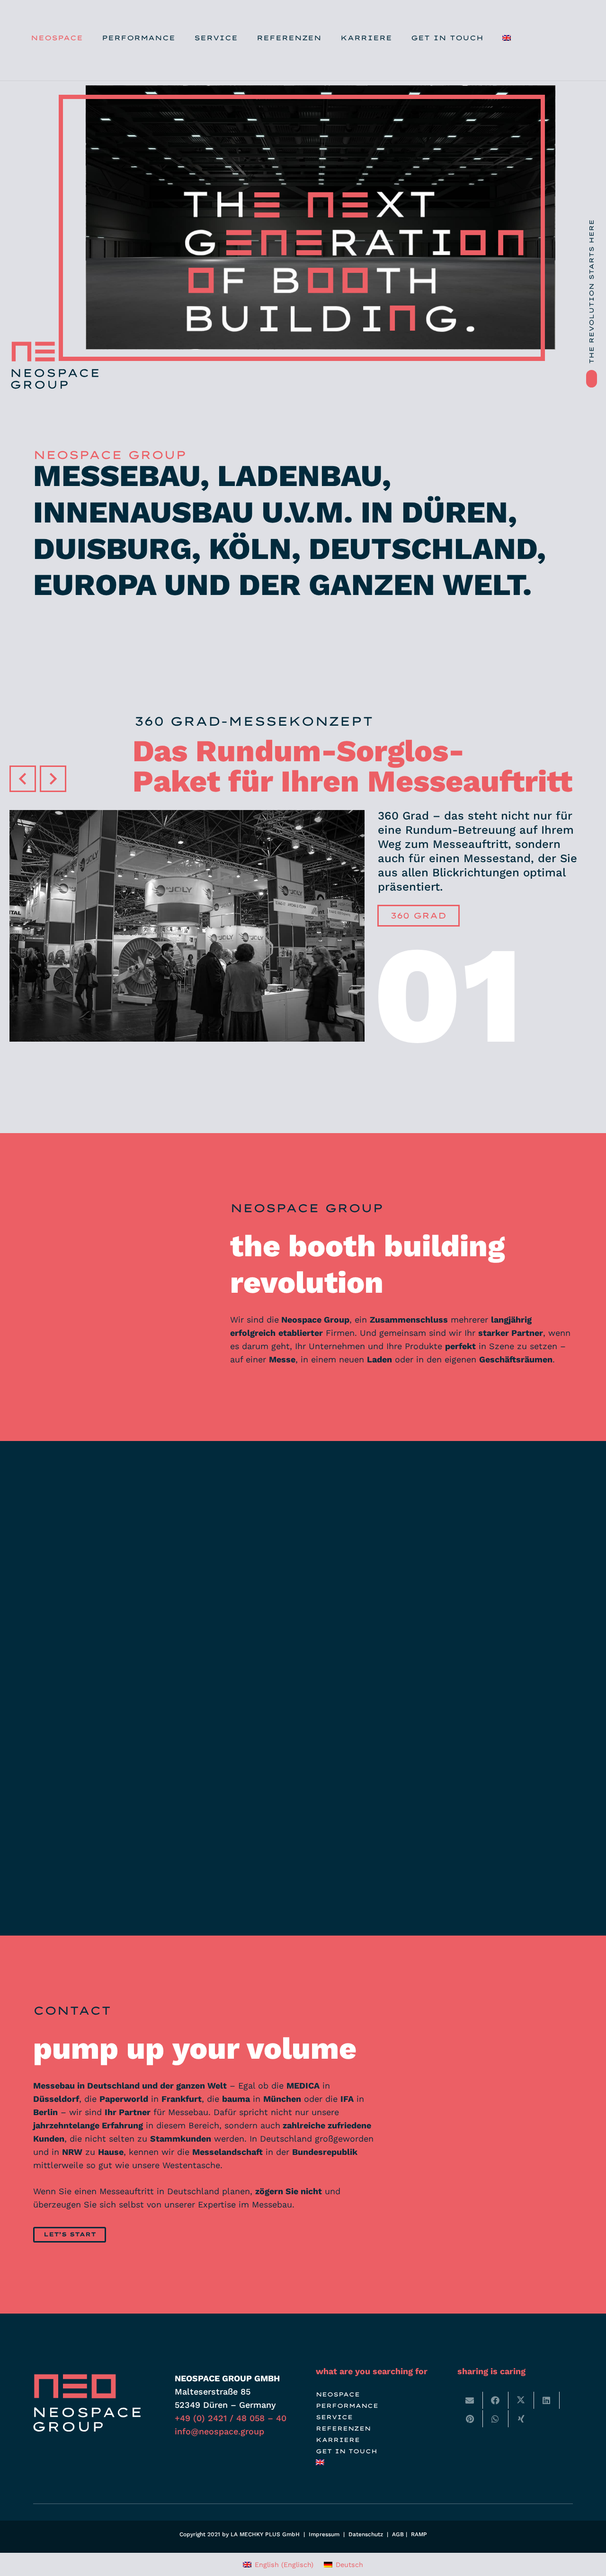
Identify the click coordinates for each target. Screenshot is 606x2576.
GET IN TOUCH (347, 2451)
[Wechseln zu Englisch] (508, 38)
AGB (398, 2534)
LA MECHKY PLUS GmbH (265, 2534)
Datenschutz (366, 2534)
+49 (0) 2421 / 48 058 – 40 (231, 2418)
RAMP (419, 2534)
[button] (181, 38)
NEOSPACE (338, 2394)
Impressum (324, 2534)
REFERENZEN (343, 2428)
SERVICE (334, 2417)
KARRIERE (338, 2440)
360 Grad (419, 915)
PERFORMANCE (347, 2406)
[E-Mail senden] (470, 2400)
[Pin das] (470, 2419)
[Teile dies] (496, 2400)
